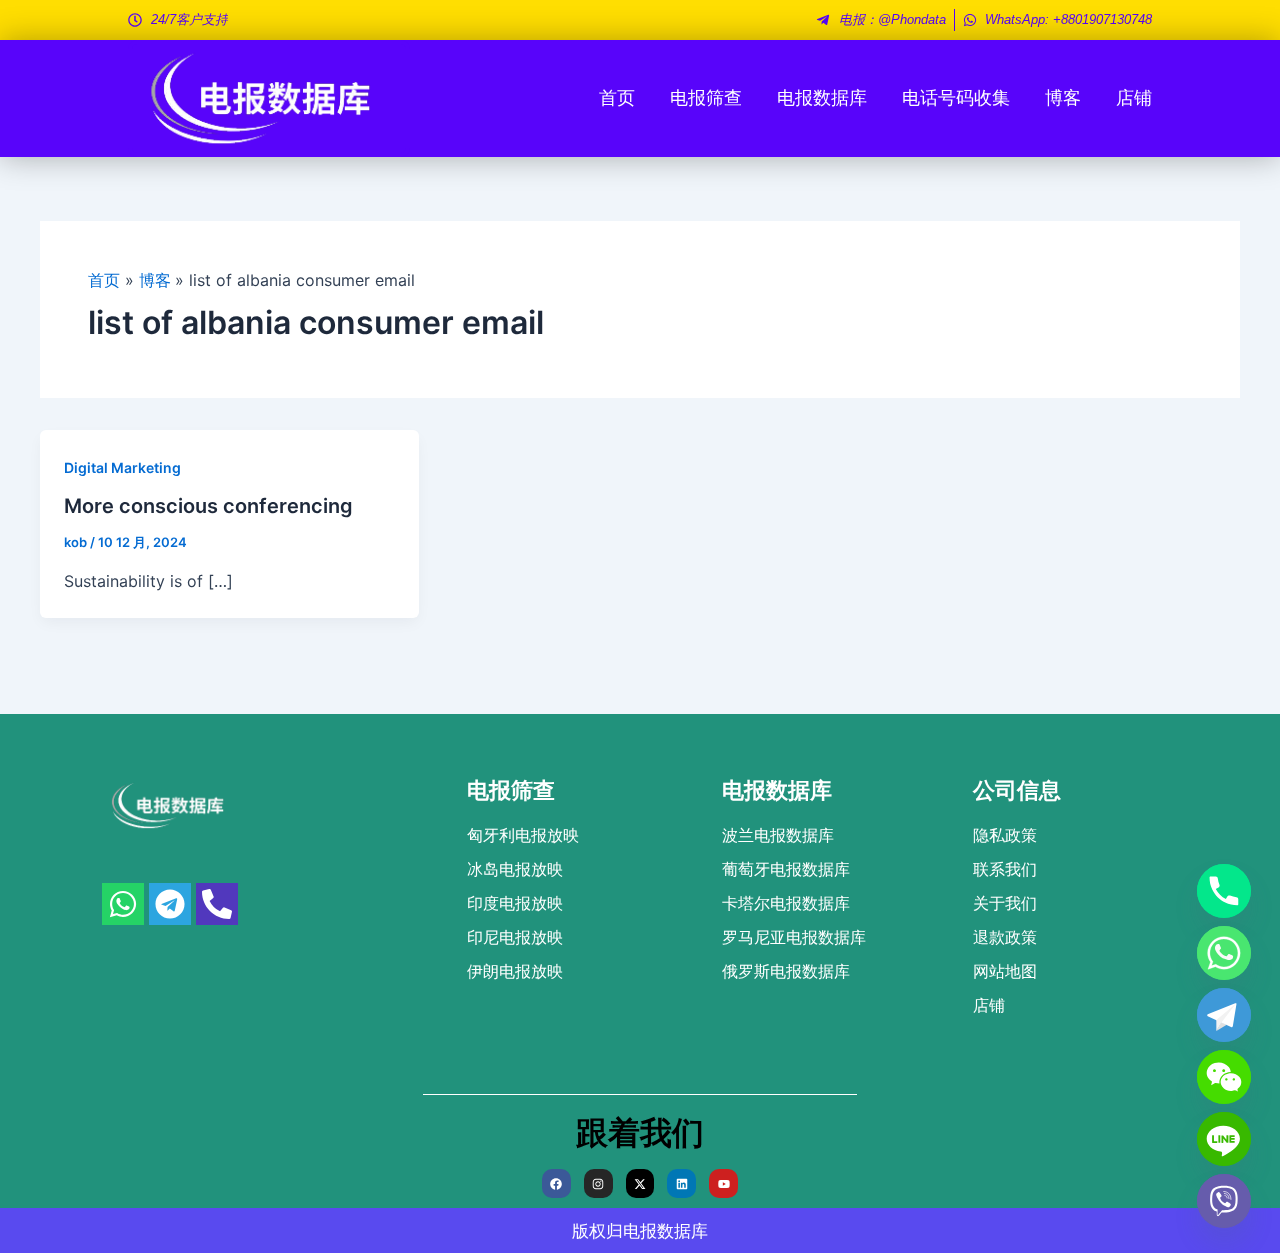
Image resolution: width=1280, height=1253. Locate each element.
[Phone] (1224, 891)
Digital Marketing (122, 467)
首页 (617, 97)
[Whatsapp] (1224, 953)
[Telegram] (1224, 1015)
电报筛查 (706, 97)
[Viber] (1224, 1201)
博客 (1063, 97)
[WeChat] (1224, 1077)
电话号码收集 (956, 97)
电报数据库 (822, 97)
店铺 (1134, 97)
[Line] (1224, 1139)
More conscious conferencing (208, 506)
